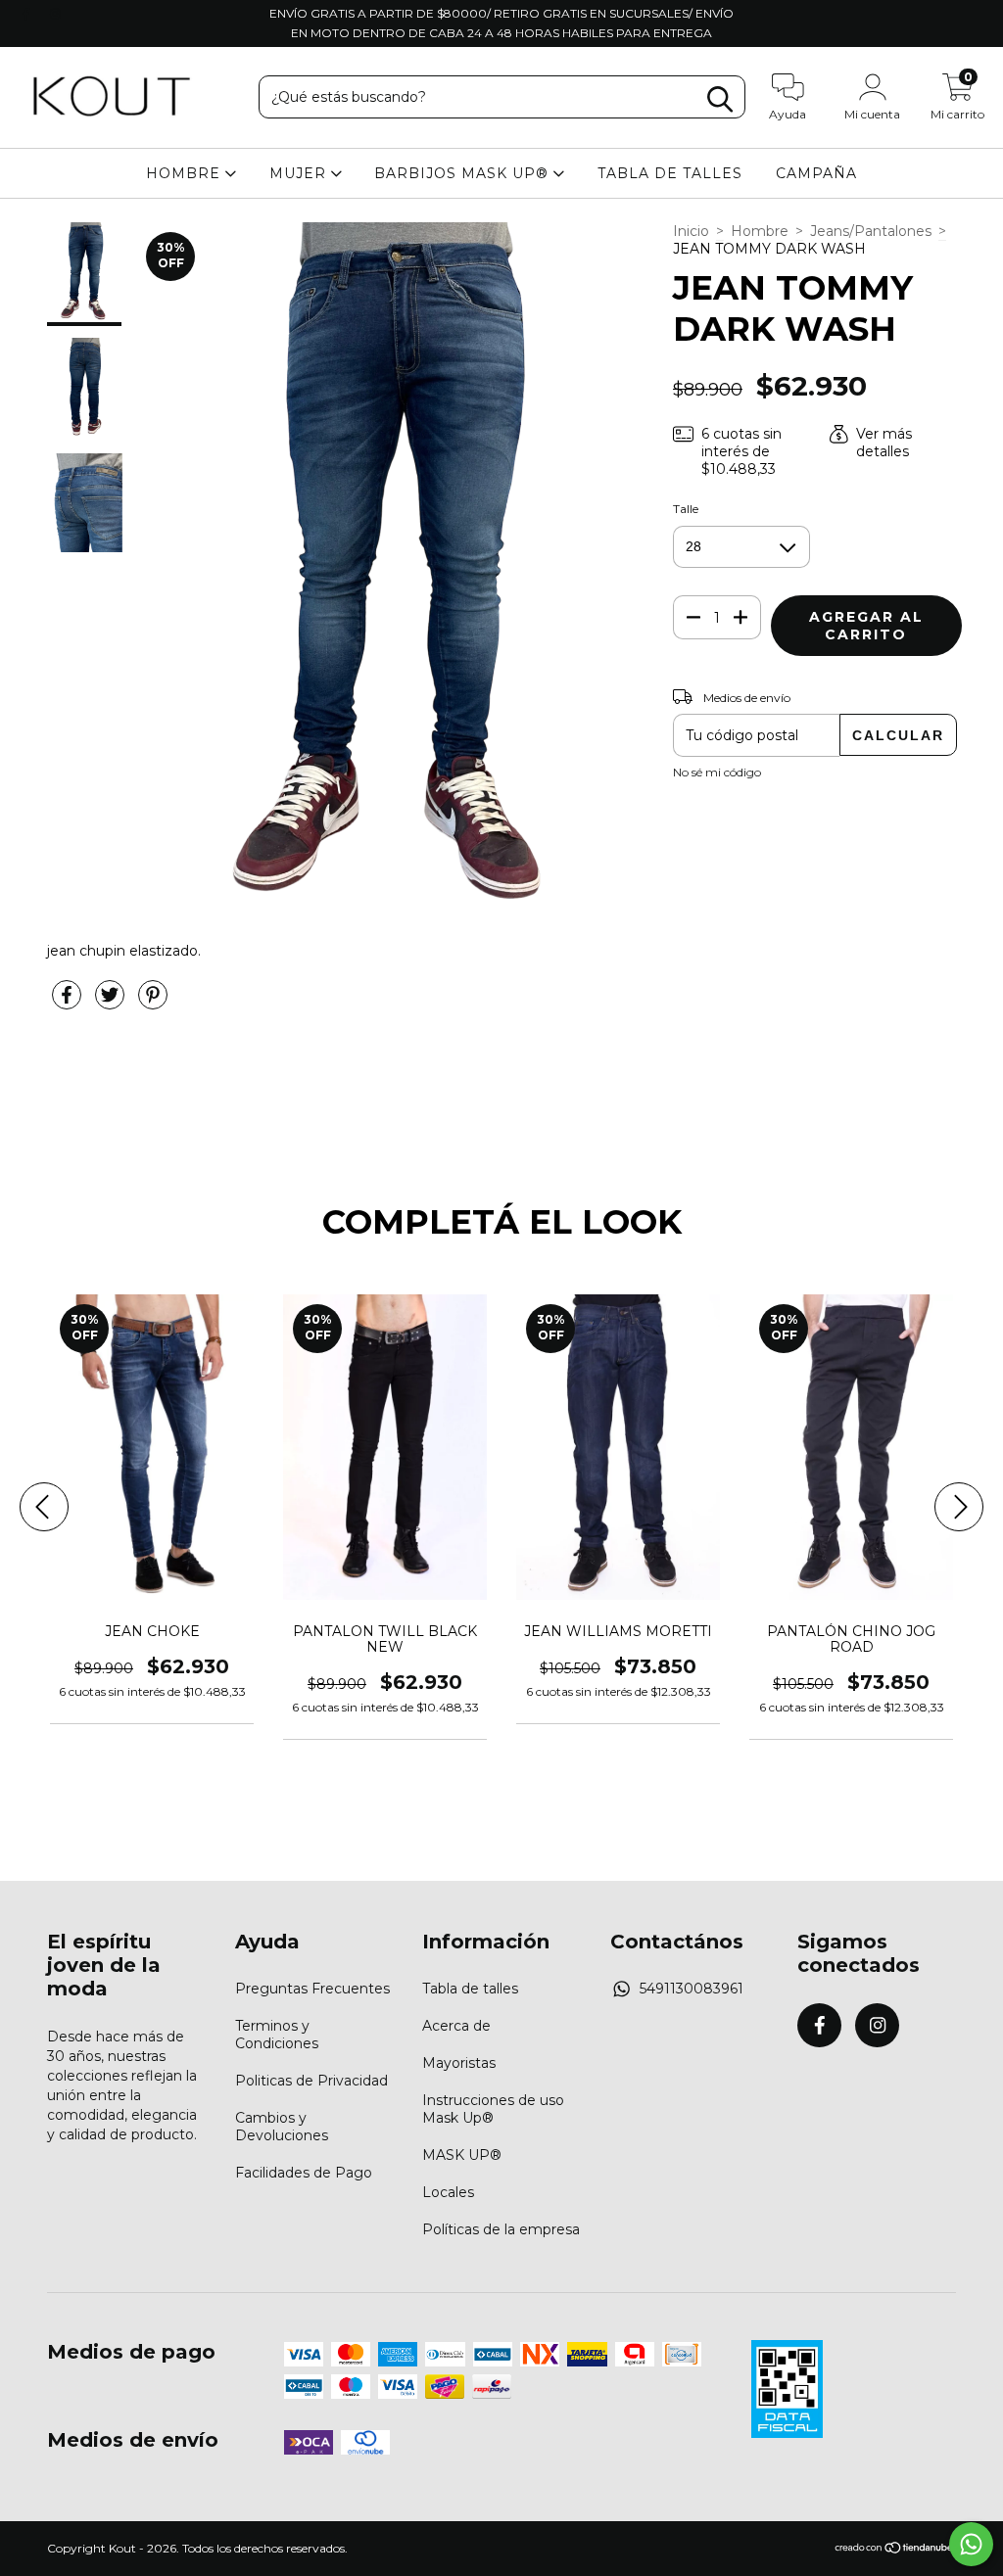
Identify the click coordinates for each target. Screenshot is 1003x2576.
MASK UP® (462, 2155)
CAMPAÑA (816, 173)
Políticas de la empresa (501, 2229)
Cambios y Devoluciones (282, 2127)
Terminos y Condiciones (277, 2035)
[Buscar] (720, 99)
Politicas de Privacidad (311, 2081)
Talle (686, 509)
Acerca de (456, 2026)
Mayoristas (459, 2063)
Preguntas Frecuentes (312, 1989)
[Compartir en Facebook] (69, 1003)
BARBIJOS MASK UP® (464, 173)
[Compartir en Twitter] (112, 1003)
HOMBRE (186, 173)
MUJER (300, 173)
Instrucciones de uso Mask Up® (493, 2109)
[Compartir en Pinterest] (153, 1003)
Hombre (760, 231)
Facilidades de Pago (304, 2173)
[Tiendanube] (895, 2549)
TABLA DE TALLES (670, 173)
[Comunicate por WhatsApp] (971, 2544)
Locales (448, 2192)
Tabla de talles (470, 1989)
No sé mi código (717, 772)
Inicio (691, 231)
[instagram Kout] (55, 14)
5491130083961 (692, 1989)
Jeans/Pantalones (871, 231)
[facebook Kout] (28, 14)
